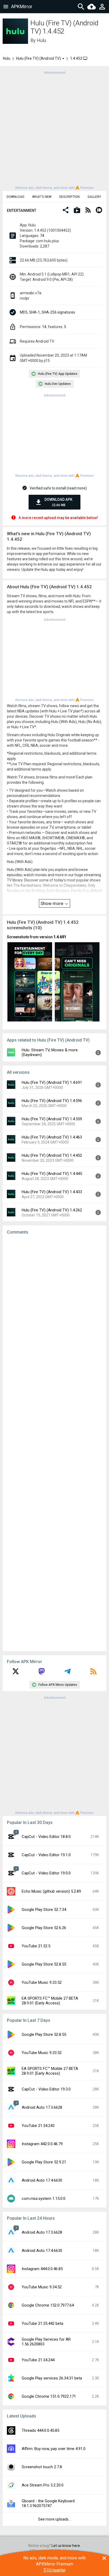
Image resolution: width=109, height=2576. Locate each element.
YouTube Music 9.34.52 (42, 2287)
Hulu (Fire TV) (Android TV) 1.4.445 (52, 1174)
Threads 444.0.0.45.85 (40, 2430)
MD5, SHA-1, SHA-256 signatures (47, 312)
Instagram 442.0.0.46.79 (42, 2144)
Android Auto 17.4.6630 (42, 2180)
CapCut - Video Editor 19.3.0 (46, 2089)
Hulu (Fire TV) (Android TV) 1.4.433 (52, 1192)
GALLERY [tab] (94, 197)
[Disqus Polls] (54, 1306)
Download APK (58, 502)
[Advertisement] (54, 130)
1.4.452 (77, 58)
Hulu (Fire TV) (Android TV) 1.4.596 (52, 1101)
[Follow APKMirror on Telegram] (67, 1673)
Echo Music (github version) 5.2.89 (51, 1891)
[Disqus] (54, 1443)
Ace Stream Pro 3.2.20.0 (43, 2485)
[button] (66, 211)
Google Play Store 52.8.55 (44, 1964)
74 (42, 236)
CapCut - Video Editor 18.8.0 (46, 1837)
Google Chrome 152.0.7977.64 (48, 2305)
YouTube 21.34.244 (38, 2360)
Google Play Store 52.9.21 (44, 2162)
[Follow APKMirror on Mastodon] (42, 1673)
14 (44, 327)
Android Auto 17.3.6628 (42, 2107)
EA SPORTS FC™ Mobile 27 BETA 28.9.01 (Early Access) (50, 2001)
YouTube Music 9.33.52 (42, 1982)
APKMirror (22, 6)
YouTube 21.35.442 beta (42, 2323)
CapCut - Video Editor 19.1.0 (46, 1855)
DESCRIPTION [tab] (69, 197)
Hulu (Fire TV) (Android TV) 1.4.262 (52, 1210)
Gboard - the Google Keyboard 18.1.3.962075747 (48, 2503)
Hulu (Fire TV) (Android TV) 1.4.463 (52, 1137)
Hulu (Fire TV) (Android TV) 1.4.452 (52, 1155)
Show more (52, 903)
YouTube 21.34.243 (38, 2126)
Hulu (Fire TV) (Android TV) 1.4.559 (52, 1119)
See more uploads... (54, 2519)
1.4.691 (60, 937)
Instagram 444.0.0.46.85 (42, 2269)
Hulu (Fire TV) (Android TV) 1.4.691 (52, 1082)
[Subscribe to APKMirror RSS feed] (93, 1673)
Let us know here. (66, 2546)
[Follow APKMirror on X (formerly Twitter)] (16, 1673)
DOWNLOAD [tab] (15, 197)
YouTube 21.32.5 (36, 1946)
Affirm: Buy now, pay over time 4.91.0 (54, 2449)
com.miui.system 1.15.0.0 (44, 2199)
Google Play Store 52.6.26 (44, 1928)
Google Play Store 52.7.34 (44, 1910)
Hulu (41, 40)
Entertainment (22, 211)
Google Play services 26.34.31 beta (52, 2378)
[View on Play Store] (77, 211)
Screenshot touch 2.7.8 (42, 2467)
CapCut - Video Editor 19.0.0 (46, 1873)
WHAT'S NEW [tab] (42, 197)
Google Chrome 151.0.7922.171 (49, 2396)
